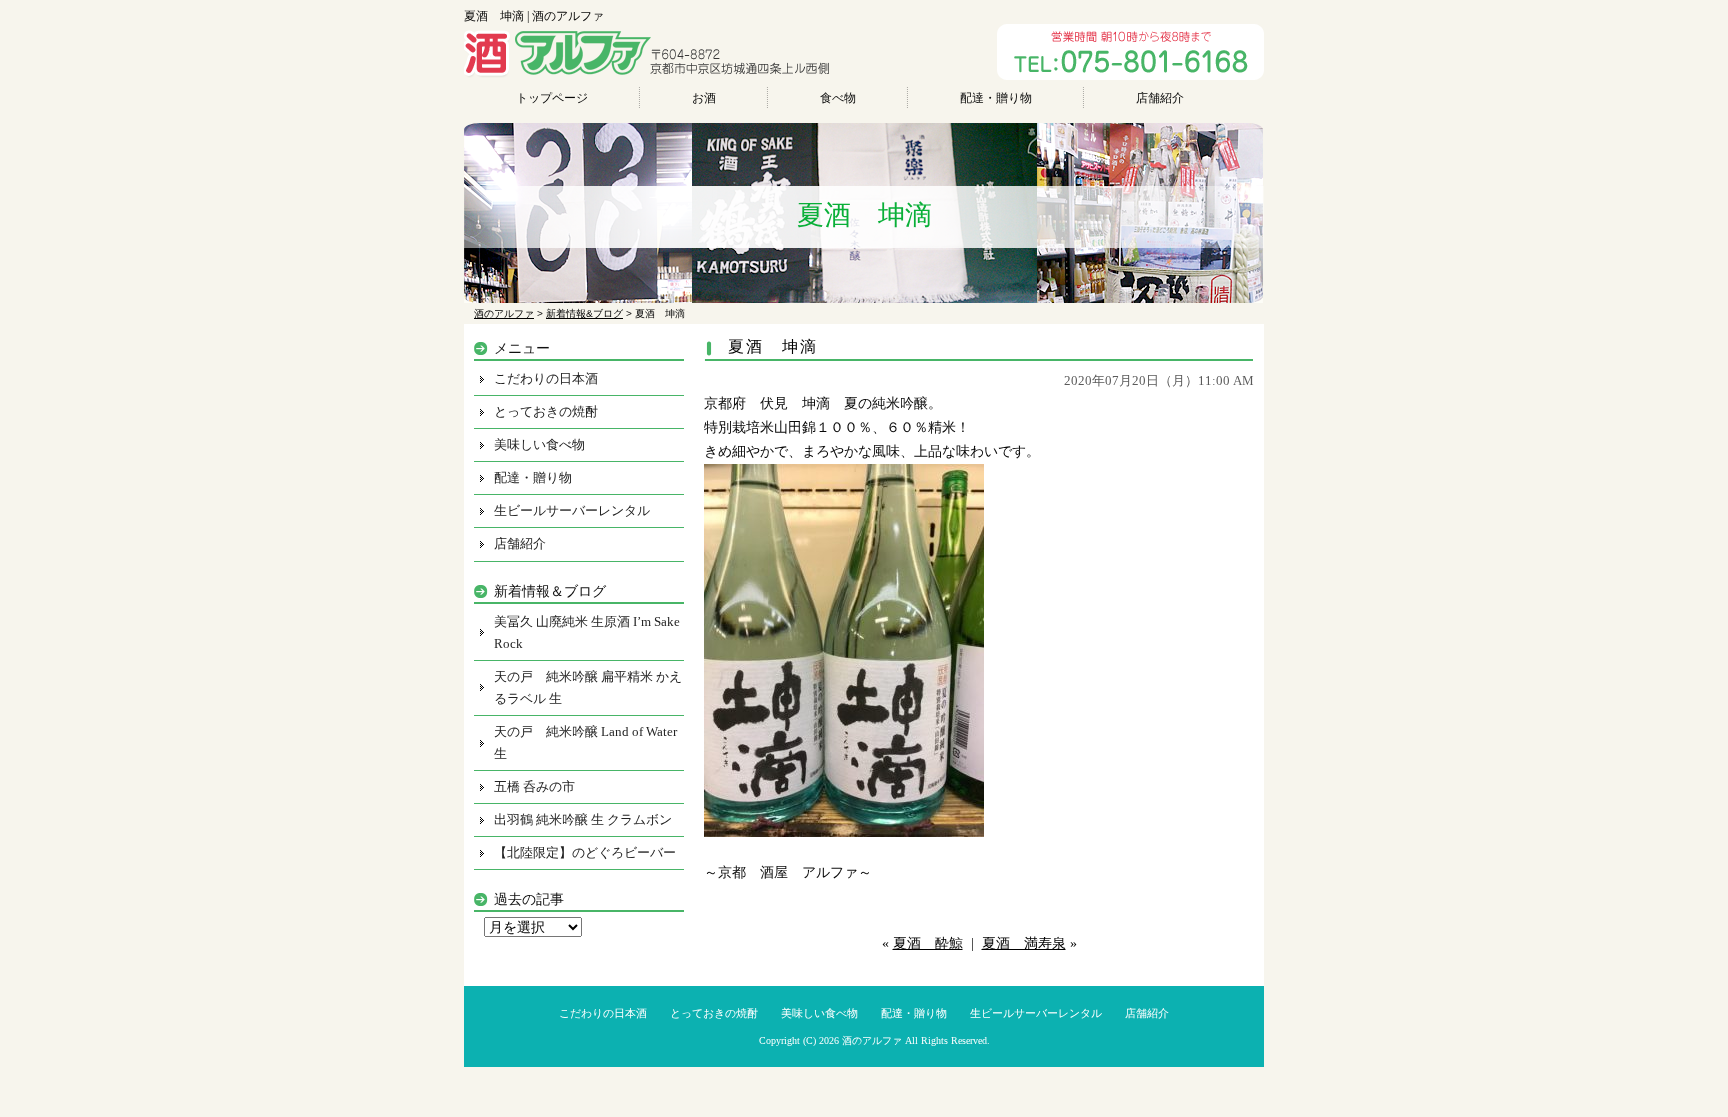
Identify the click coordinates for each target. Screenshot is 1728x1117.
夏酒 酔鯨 (928, 943)
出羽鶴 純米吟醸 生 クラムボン (583, 819)
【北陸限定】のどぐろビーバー (585, 852)
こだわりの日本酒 (546, 378)
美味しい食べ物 (539, 444)
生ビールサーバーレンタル (572, 510)
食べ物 (838, 98)
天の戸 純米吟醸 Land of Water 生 (585, 742)
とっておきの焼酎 (546, 411)
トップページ (552, 98)
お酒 (704, 98)
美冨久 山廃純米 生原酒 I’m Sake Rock (587, 632)
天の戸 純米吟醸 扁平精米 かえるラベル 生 (588, 687)
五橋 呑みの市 (534, 786)
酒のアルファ (872, 1040)
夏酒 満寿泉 (1024, 943)
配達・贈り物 (996, 98)
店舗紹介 (1160, 98)
